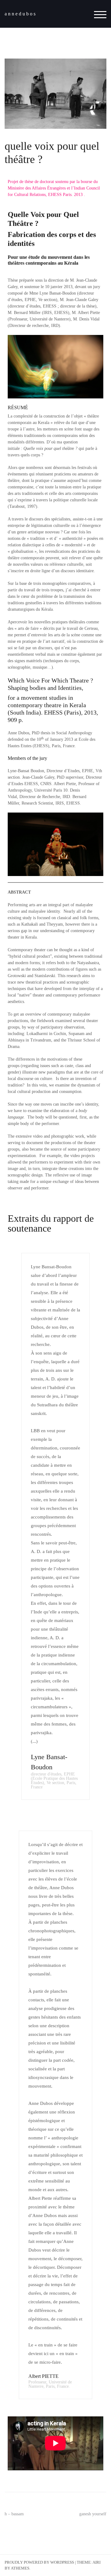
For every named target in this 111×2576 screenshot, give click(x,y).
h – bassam (14, 2514)
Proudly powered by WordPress (39, 2562)
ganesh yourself (93, 2514)
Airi (97, 2562)
